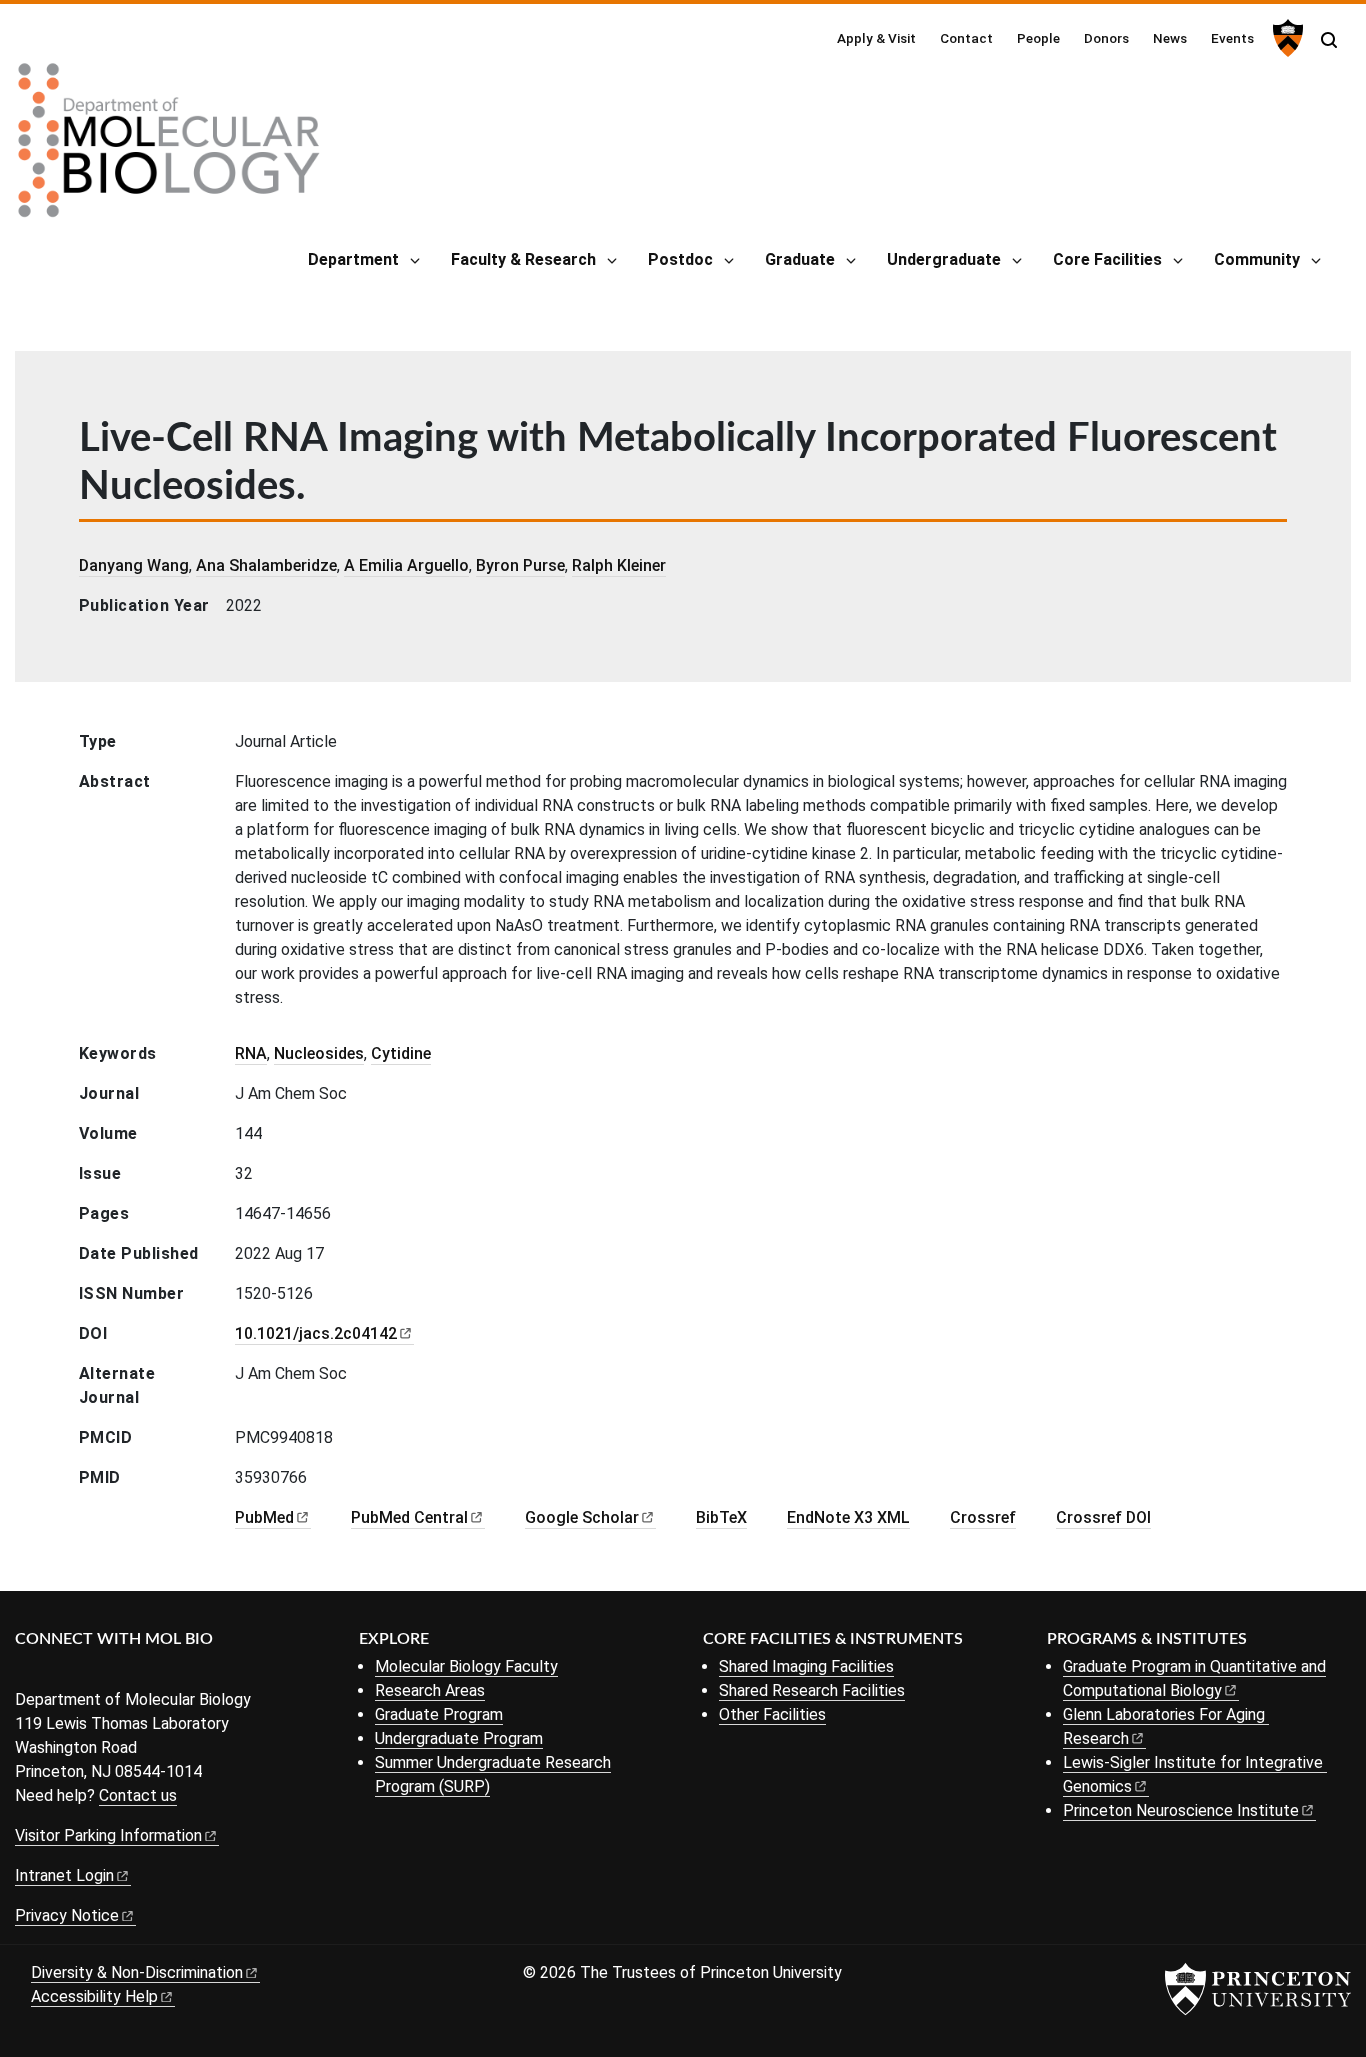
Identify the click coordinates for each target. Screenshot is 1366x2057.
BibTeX (721, 1517)
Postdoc (680, 259)
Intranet (64, 1875)
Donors (1106, 38)
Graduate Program (439, 1714)
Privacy (67, 1915)
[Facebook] (27, 1672)
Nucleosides (319, 1053)
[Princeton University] (1285, 38)
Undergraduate (944, 259)
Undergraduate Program (459, 1738)
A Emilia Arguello (406, 565)
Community (1257, 259)
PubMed (409, 1517)
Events (1232, 38)
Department (353, 259)
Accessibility (94, 1996)
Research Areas (430, 1690)
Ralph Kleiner (619, 565)
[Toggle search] (1329, 40)
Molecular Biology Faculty (466, 1666)
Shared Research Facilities (812, 1690)
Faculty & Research (523, 259)
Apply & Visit (876, 38)
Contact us (138, 1795)
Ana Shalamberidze (266, 565)
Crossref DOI (1103, 1517)
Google (582, 1517)
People (1038, 38)
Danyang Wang (134, 565)
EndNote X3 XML (848, 1517)
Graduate (800, 259)
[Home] (169, 148)
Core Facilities (1107, 259)
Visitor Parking (108, 1835)
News (1170, 38)
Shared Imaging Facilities (806, 1666)
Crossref (983, 1517)
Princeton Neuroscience (1181, 1810)
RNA (251, 1053)
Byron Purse (520, 565)
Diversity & (137, 1972)
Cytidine (401, 1053)
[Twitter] (57, 1672)
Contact (966, 38)
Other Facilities (772, 1714)
